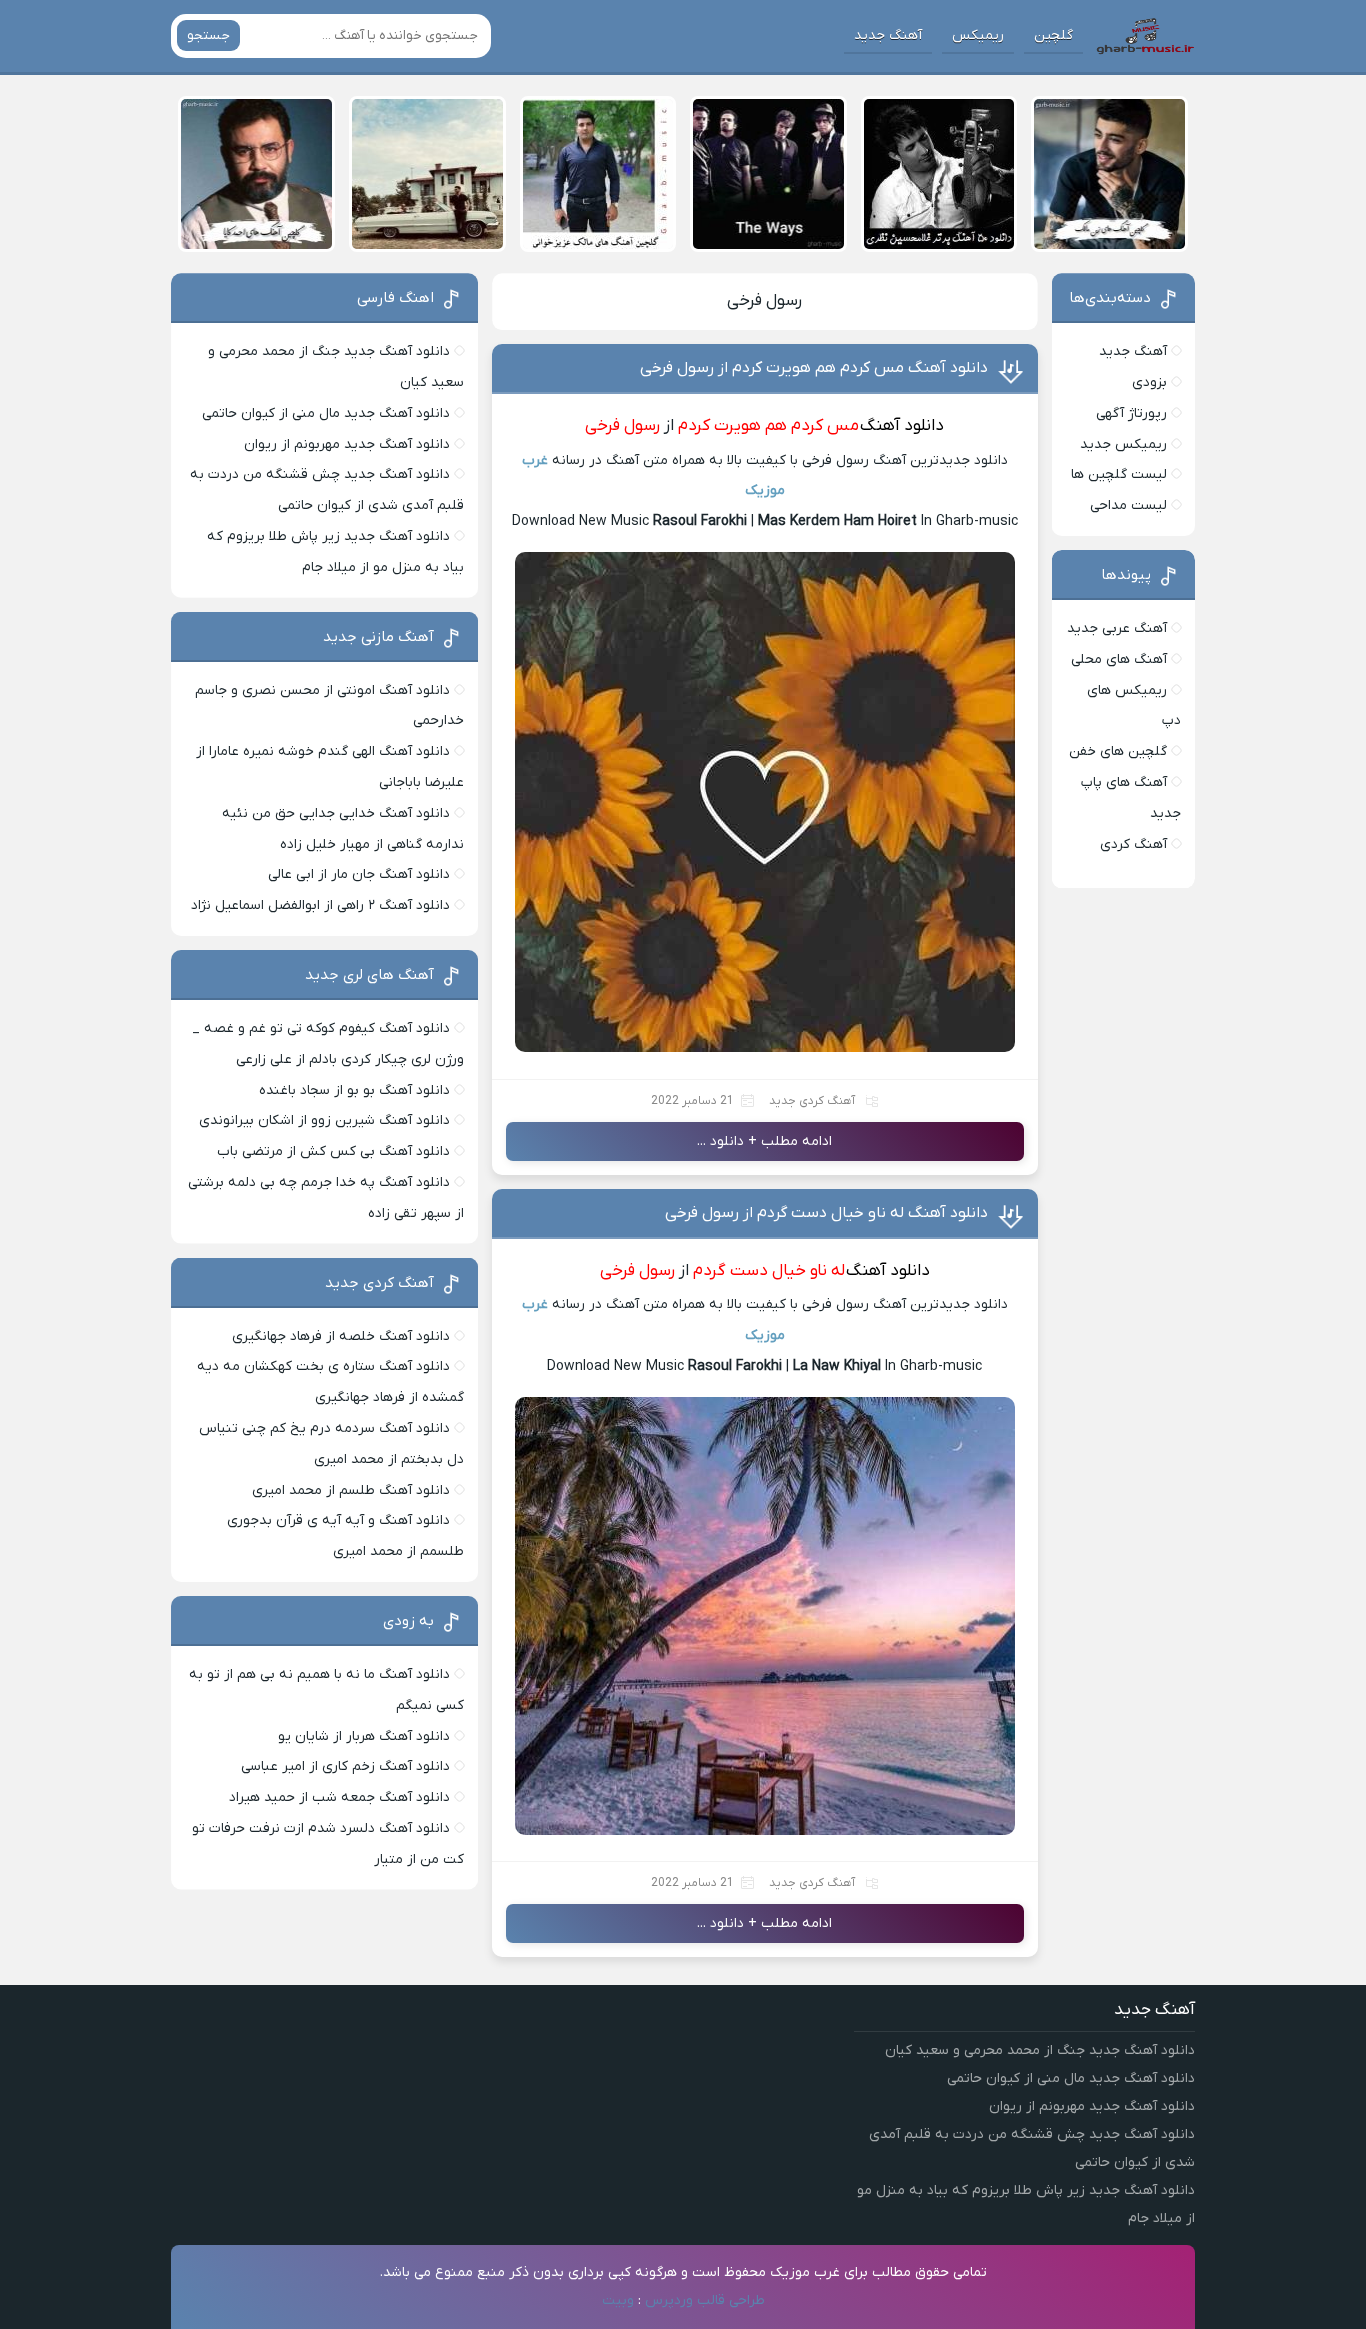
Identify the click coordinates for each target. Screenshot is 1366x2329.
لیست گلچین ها (1119, 474)
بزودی (1149, 382)
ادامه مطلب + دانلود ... (764, 1141)
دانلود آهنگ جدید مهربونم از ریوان (347, 444)
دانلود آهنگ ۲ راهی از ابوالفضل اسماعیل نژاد (320, 905)
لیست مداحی (1128, 505)
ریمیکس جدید (1123, 444)
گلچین (1053, 35)
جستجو (208, 35)
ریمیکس (978, 35)
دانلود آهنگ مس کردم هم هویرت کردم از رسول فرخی (814, 368)
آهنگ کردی (1133, 844)
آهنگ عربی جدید (1117, 628)
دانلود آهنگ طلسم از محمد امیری (351, 1490)
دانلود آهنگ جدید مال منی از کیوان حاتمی (326, 413)
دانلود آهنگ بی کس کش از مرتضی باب (333, 1151)
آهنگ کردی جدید (812, 1101)
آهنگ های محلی (1119, 659)
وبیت (618, 2300)
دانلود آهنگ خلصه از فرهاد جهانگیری (341, 1336)
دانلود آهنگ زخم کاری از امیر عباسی (345, 1766)
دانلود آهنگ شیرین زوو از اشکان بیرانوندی (324, 1120)
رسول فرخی (764, 301)
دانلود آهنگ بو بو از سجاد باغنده (354, 1090)
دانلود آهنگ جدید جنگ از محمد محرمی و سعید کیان (1040, 2050)
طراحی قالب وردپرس (705, 2300)
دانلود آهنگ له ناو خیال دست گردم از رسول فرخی (826, 1213)
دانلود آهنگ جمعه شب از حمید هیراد (339, 1797)
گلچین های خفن (1118, 751)
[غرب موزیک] (1145, 36)
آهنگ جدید (888, 35)
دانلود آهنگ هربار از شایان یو (364, 1736)
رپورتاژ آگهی (1131, 413)
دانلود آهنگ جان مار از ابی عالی (359, 874)
